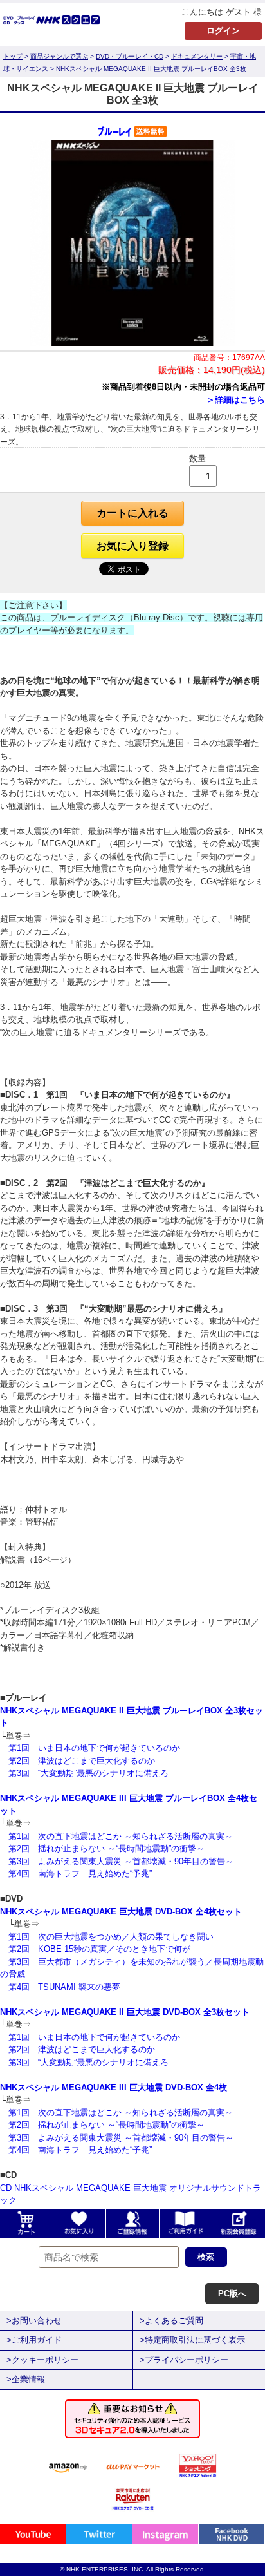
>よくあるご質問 (171, 2321)
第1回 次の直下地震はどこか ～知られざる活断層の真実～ (121, 1836)
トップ (13, 56)
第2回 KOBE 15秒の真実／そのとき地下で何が (99, 1949)
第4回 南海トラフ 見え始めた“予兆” (80, 1874)
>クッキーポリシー (42, 2360)
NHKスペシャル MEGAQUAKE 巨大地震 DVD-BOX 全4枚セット (121, 1912)
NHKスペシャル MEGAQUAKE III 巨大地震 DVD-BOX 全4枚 (114, 2087)
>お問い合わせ (34, 2321)
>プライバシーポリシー (184, 2360)
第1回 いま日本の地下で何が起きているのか (94, 1748)
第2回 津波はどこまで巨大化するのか (82, 1761)
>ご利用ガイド (34, 2340)
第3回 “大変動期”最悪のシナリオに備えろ (88, 1773)
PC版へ (232, 2294)
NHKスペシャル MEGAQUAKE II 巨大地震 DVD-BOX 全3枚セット (125, 2012)
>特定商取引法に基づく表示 (192, 2340)
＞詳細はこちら (236, 400)
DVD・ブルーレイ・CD (130, 56)
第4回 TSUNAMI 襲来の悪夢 (64, 1987)
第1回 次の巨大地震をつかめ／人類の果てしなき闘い (111, 1937)
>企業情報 (26, 2379)
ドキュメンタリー (197, 56)
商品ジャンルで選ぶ (59, 56)
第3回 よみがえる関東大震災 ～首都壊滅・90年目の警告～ (121, 1861)
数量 (197, 458)
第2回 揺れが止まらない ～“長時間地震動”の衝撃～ (106, 1848)
